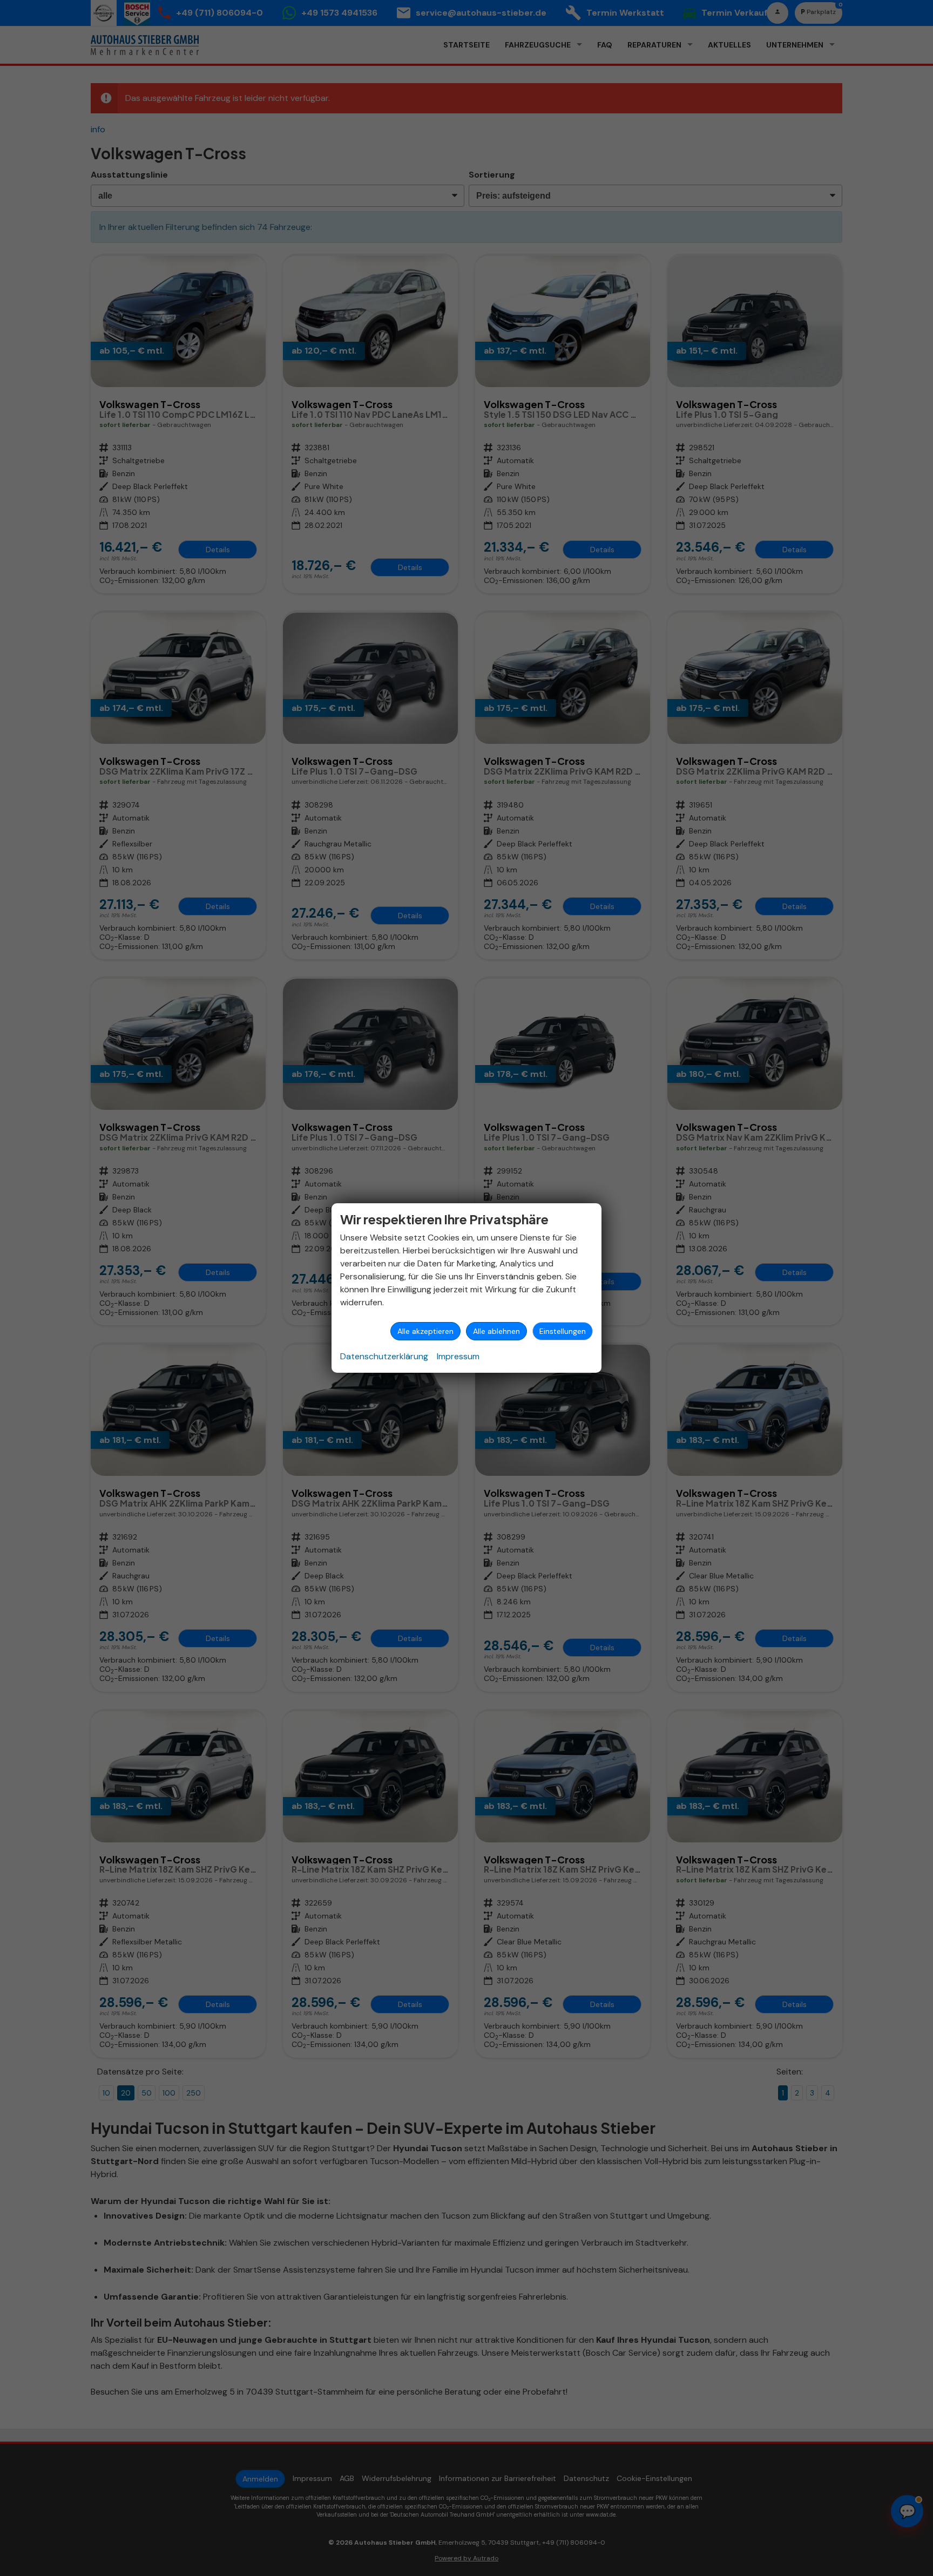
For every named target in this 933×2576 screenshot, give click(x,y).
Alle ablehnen (496, 1331)
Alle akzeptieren (425, 1331)
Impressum (458, 1356)
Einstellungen (563, 1331)
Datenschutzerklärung (384, 1356)
